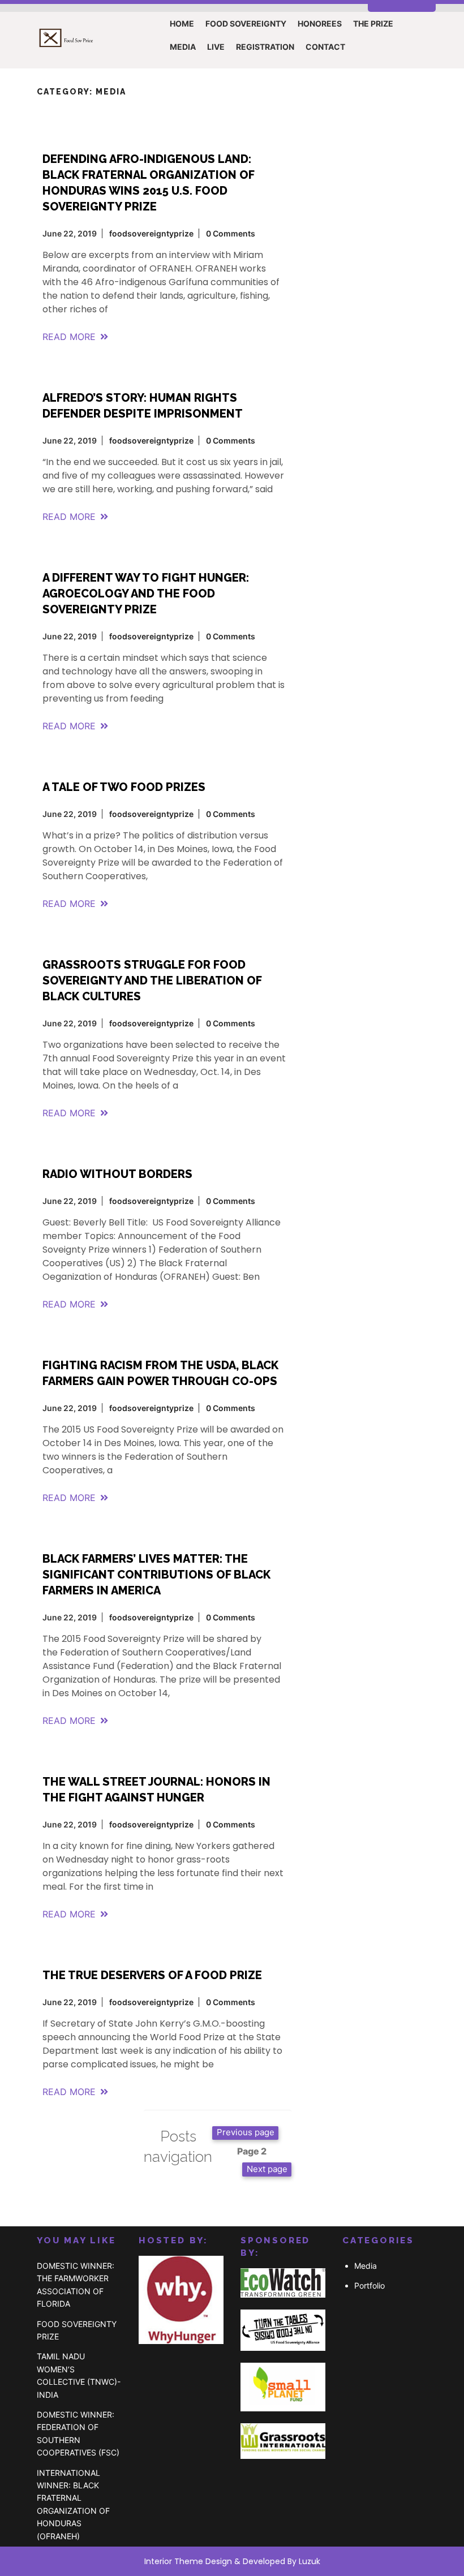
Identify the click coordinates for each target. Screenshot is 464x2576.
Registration (265, 47)
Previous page (246, 2132)
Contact (325, 47)
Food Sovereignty (246, 23)
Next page (267, 2169)
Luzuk (310, 2561)
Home (182, 23)
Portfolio (370, 2285)
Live (216, 47)
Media (183, 47)
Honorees (320, 23)
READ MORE (69, 337)
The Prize (373, 23)
